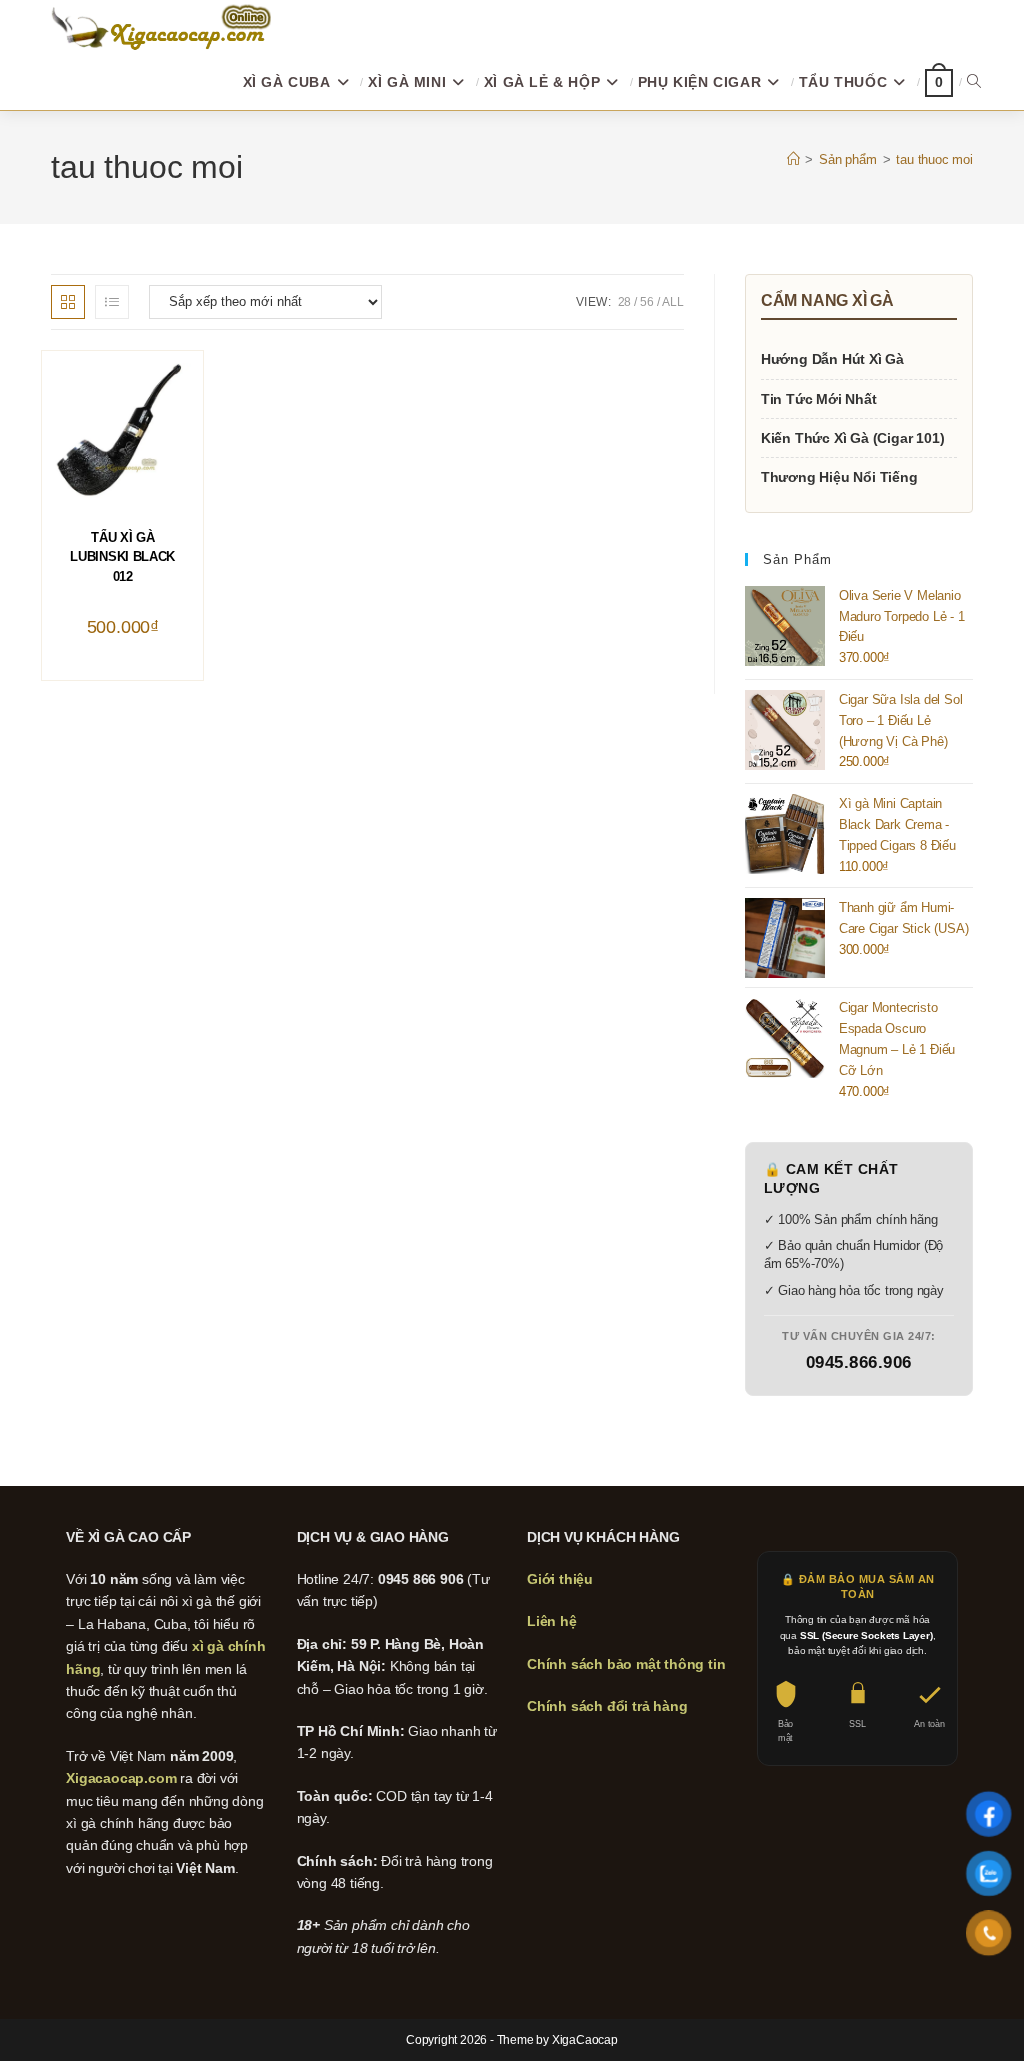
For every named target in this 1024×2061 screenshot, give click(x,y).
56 (647, 302)
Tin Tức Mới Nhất (819, 399)
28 (625, 302)
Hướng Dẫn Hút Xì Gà (832, 359)
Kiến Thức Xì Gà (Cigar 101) (853, 438)
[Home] (793, 159)
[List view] (112, 302)
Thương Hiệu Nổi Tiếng (839, 477)
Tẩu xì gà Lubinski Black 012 (122, 557)
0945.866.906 (859, 1362)
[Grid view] (68, 302)
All (672, 302)
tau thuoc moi (934, 159)
